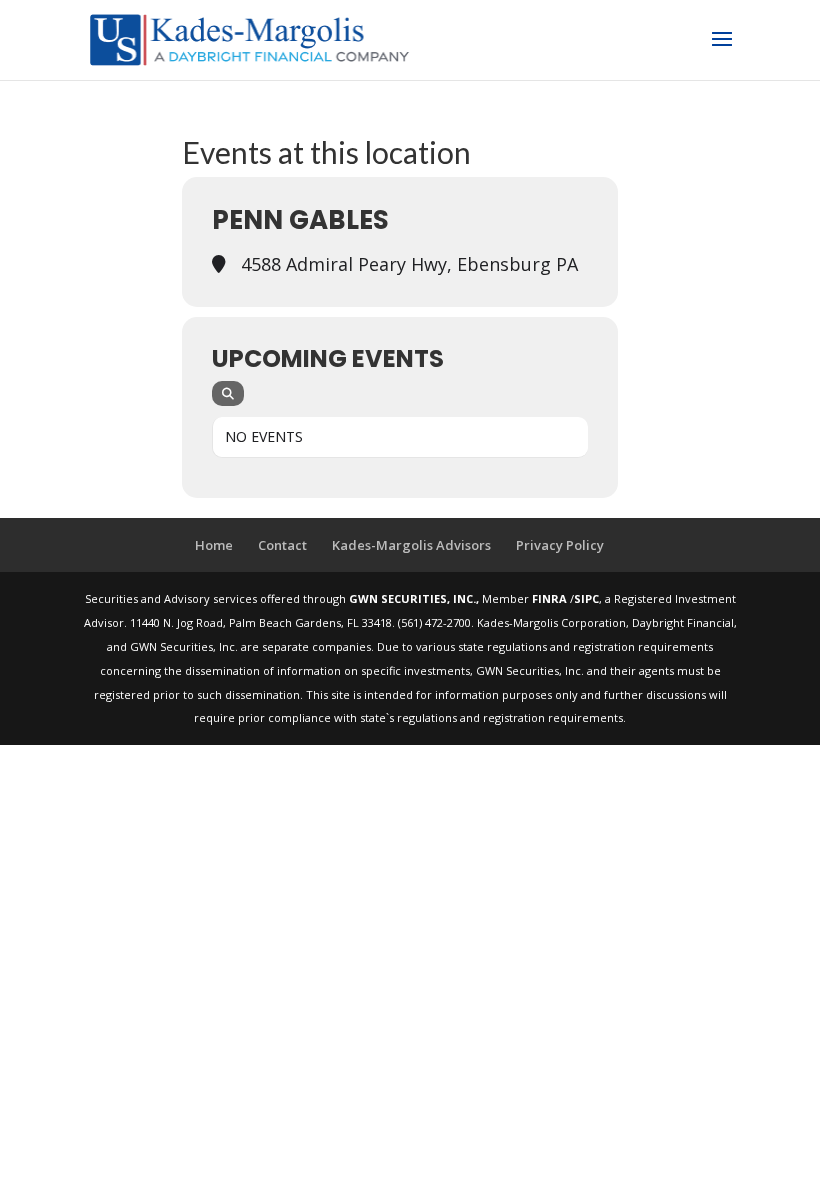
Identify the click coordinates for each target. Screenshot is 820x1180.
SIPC (586, 598)
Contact (282, 545)
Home (214, 545)
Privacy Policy (560, 545)
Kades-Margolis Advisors (411, 545)
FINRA (551, 598)
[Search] (228, 393)
